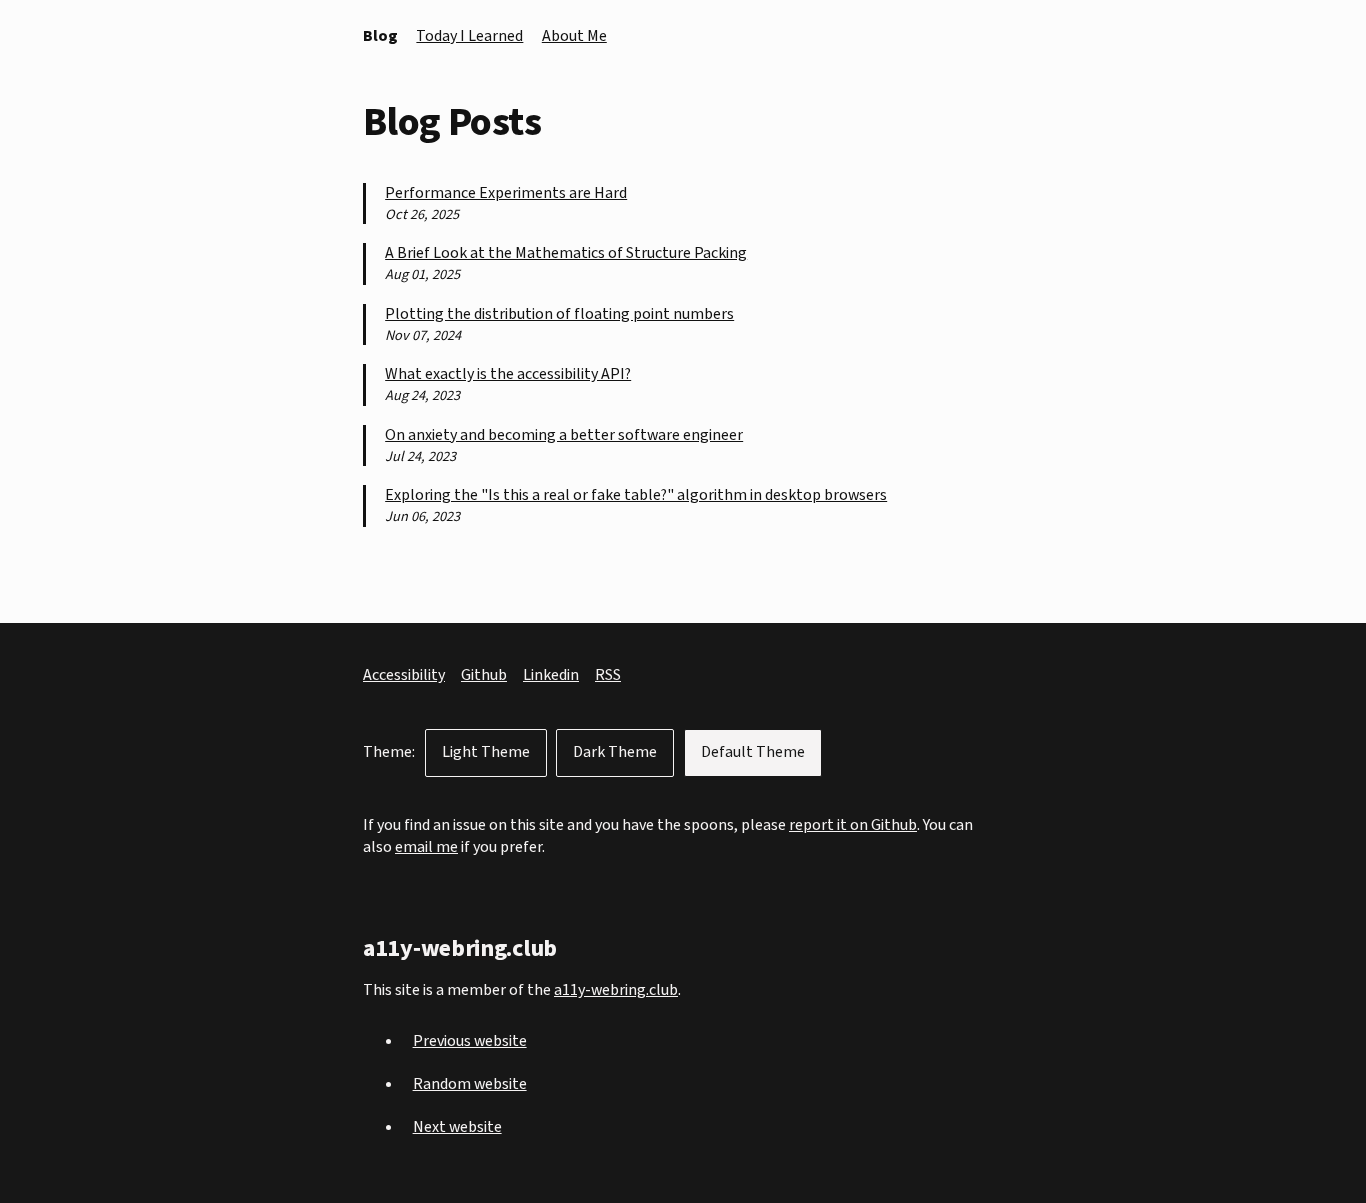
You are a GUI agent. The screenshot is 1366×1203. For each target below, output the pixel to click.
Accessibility (404, 675)
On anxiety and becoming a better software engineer (564, 435)
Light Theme (486, 752)
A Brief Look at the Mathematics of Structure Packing (566, 253)
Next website (457, 1127)
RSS (608, 675)
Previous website (470, 1041)
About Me (574, 36)
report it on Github (853, 825)
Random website (470, 1084)
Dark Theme (615, 752)
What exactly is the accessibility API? (508, 374)
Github (484, 675)
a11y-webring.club (616, 990)
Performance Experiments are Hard (506, 193)
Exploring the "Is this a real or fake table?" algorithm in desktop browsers (636, 495)
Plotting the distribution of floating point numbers (559, 314)
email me (426, 847)
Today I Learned (469, 36)
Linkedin (551, 675)
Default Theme (753, 752)
